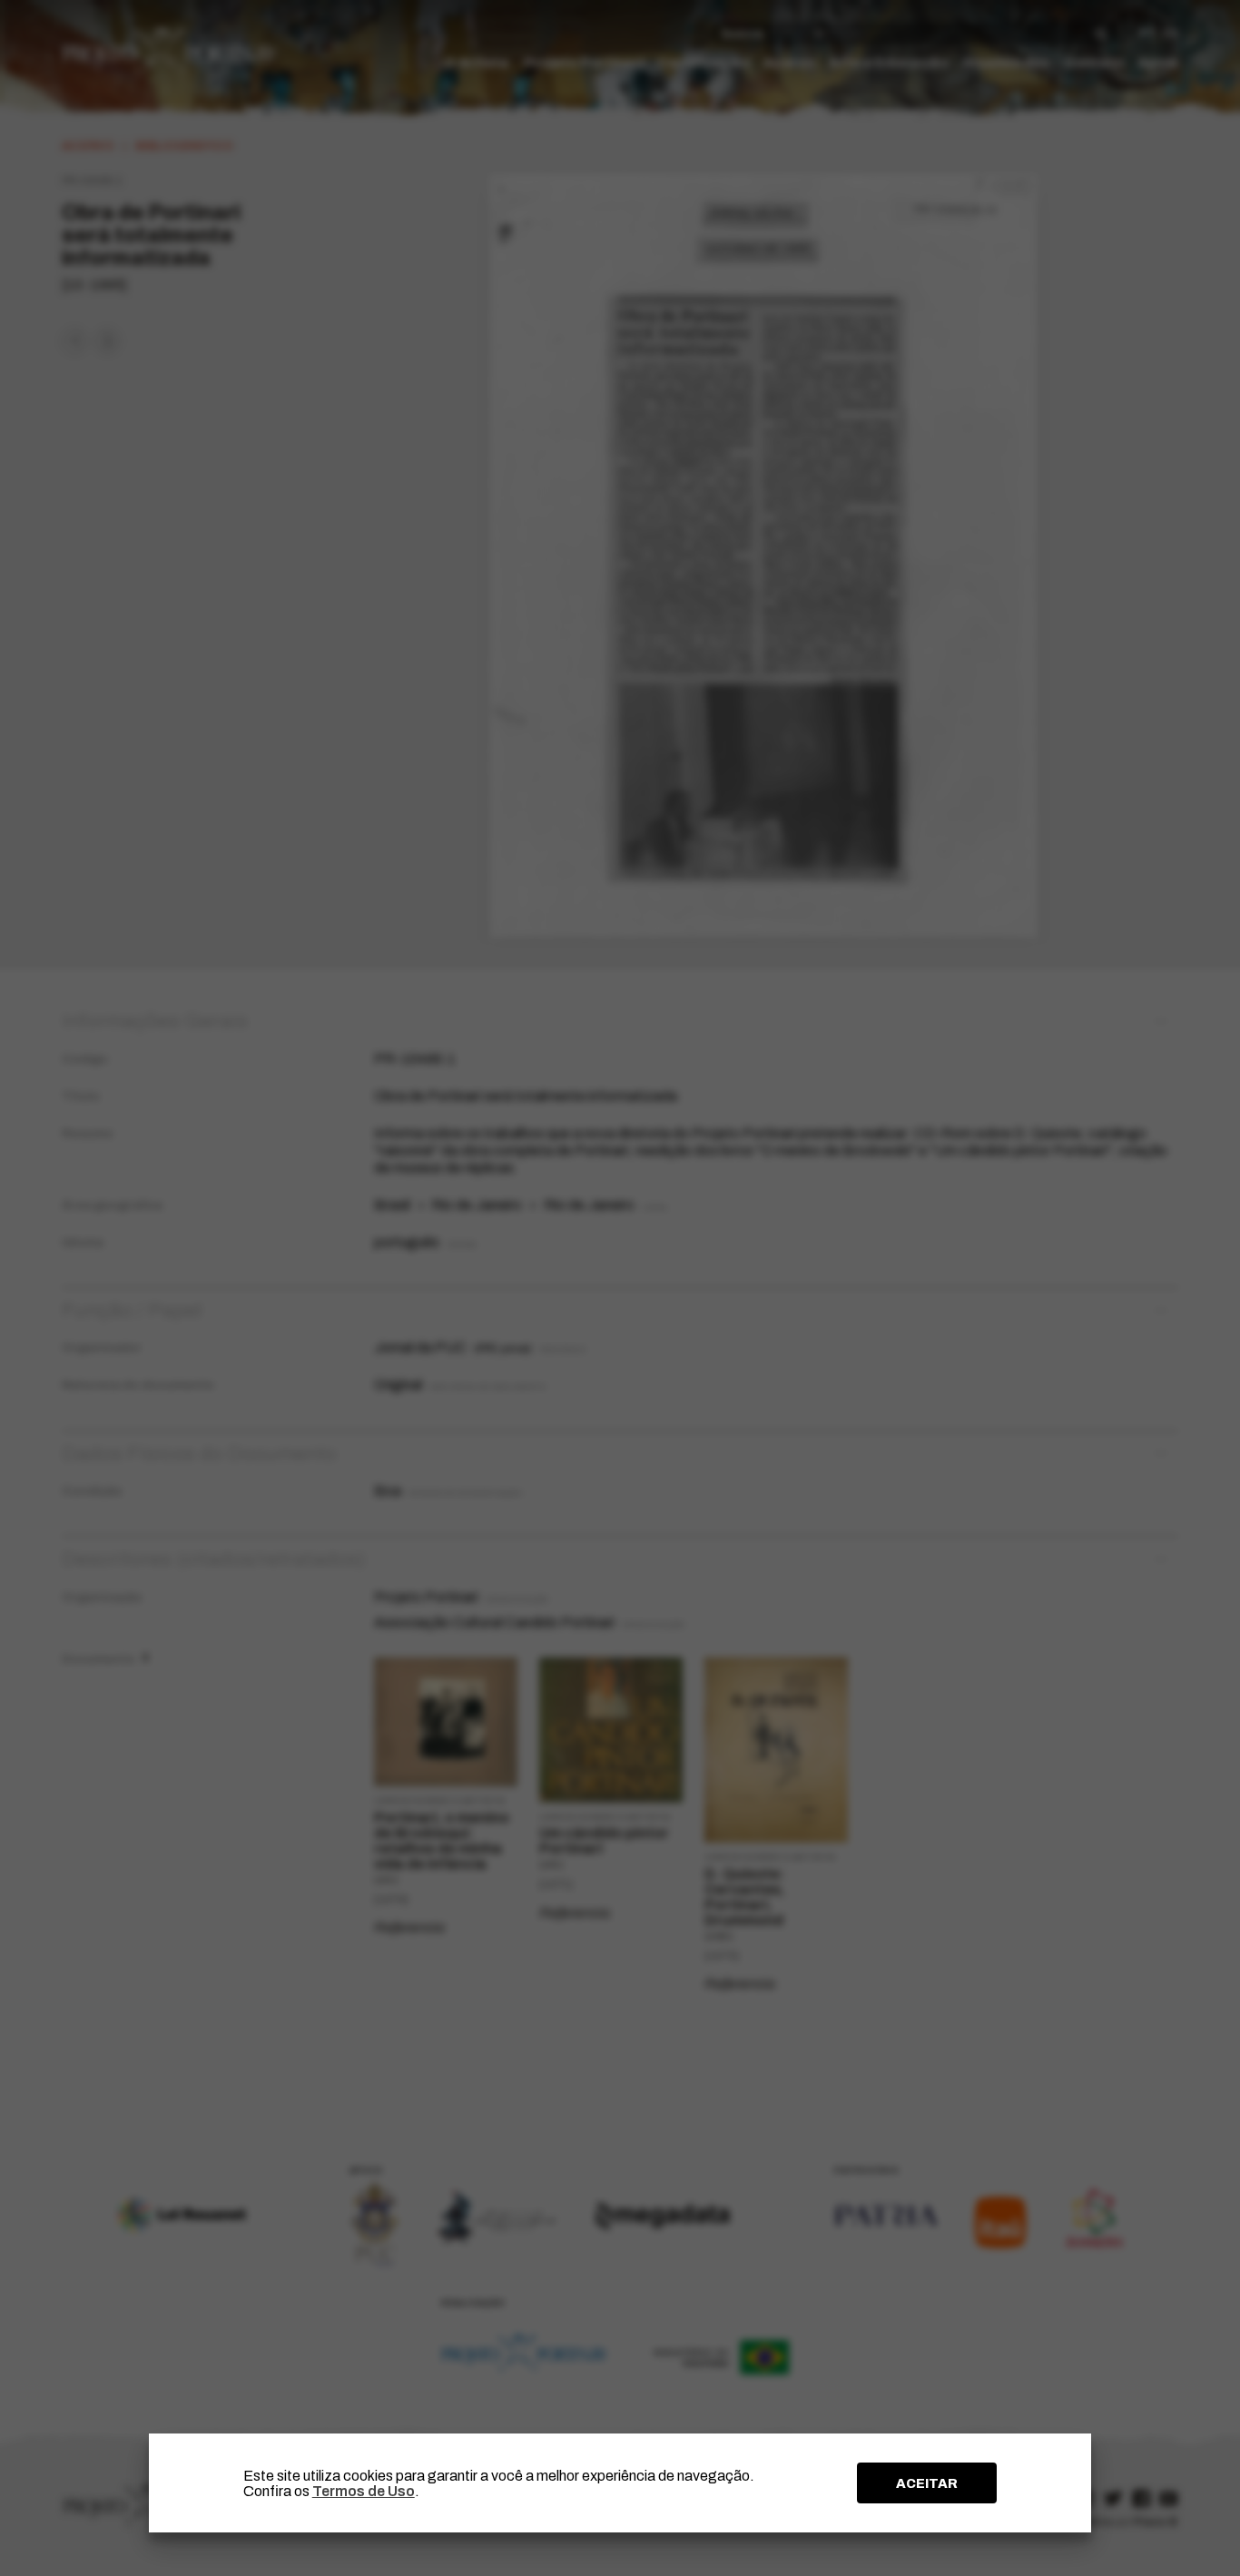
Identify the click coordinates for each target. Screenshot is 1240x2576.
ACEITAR (927, 2483)
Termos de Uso (364, 2491)
